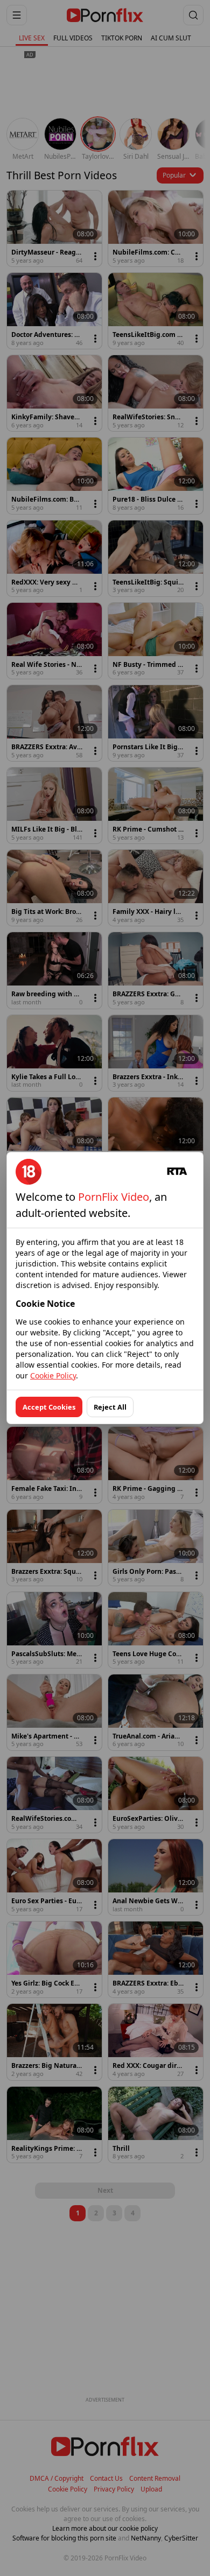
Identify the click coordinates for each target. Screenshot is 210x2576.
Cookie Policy (53, 1375)
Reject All (110, 1407)
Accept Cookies (49, 1407)
